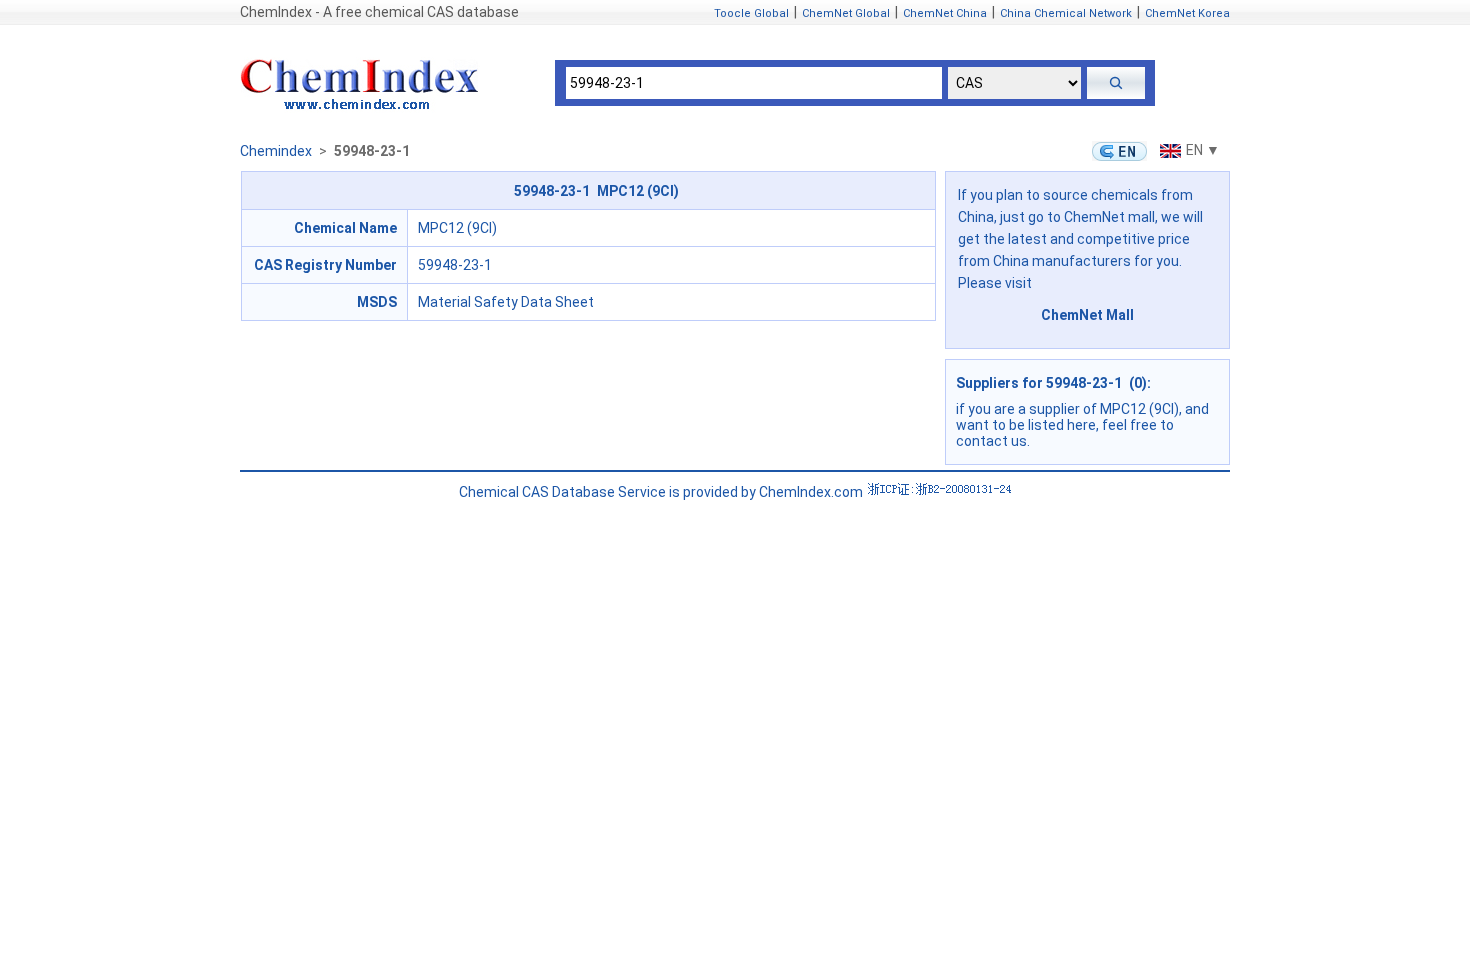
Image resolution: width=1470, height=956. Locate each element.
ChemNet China (945, 13)
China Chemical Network (1066, 13)
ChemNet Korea (1187, 13)
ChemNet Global (846, 13)
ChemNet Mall (1087, 315)
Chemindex (276, 151)
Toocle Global (751, 13)
